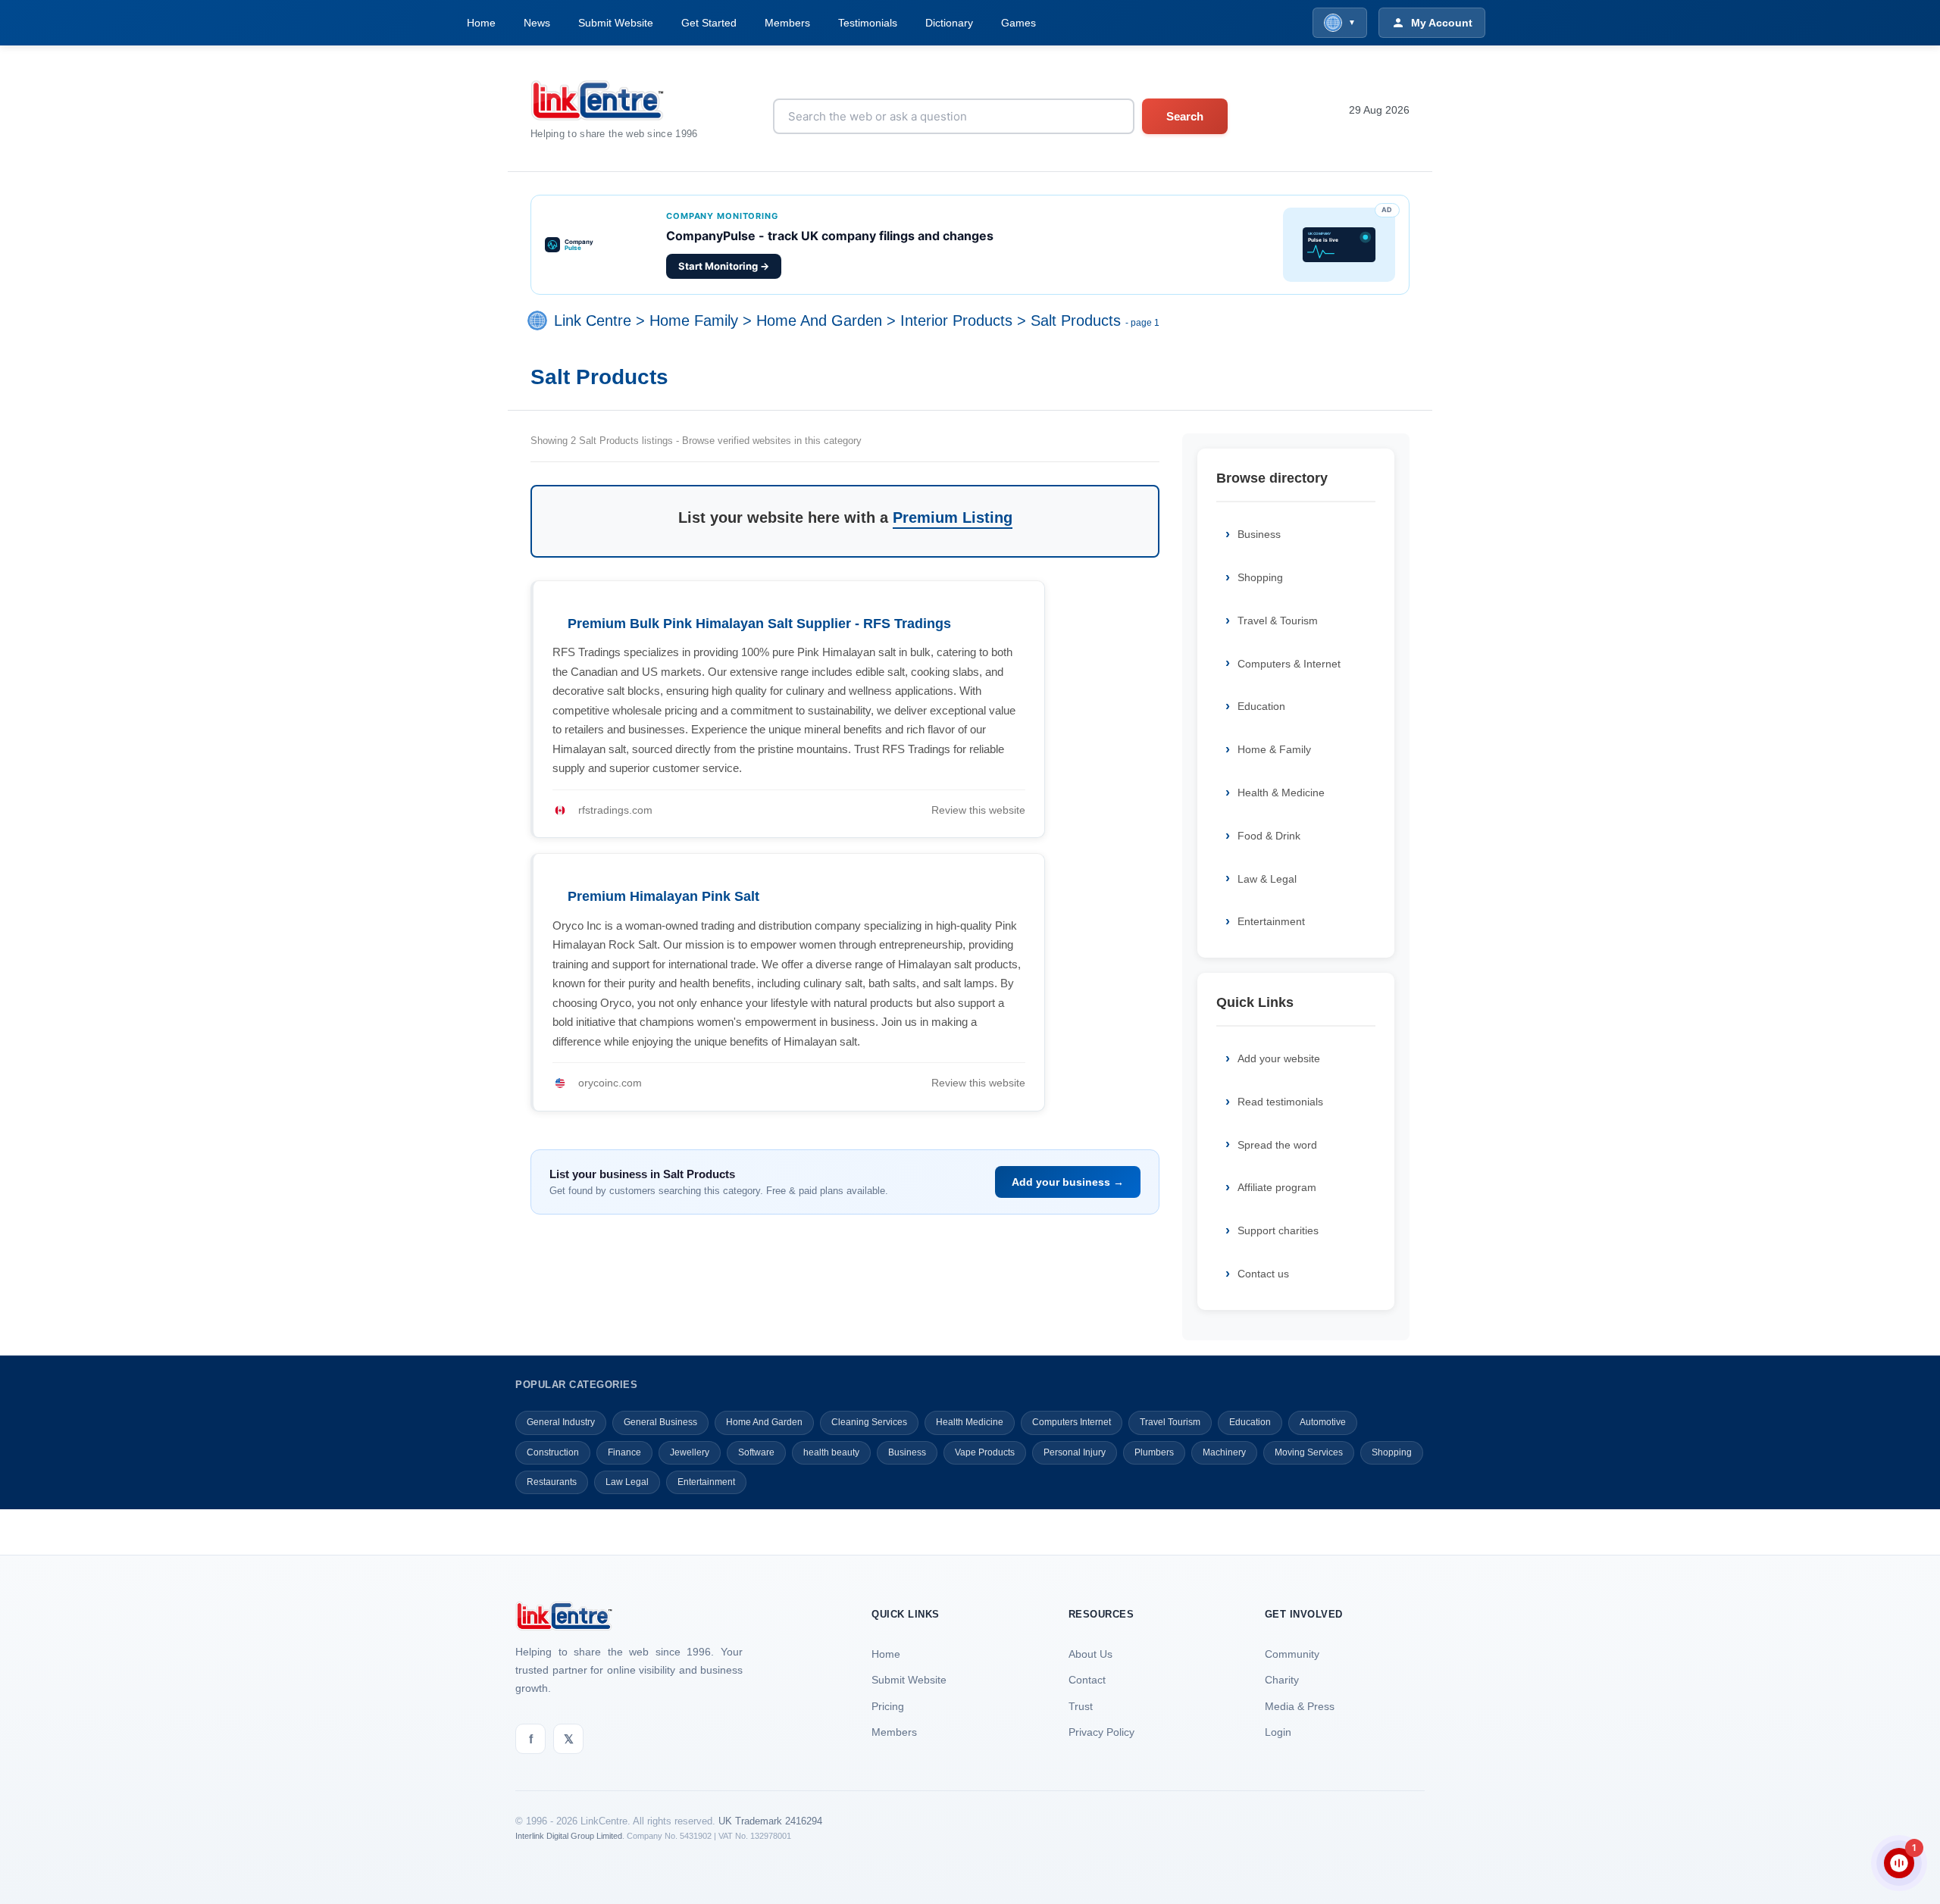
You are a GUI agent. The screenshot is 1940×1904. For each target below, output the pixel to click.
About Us (1090, 1654)
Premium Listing (953, 517)
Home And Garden (819, 321)
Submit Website (616, 23)
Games (1018, 23)
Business (1259, 534)
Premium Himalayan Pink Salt (663, 896)
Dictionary (949, 23)
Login (1278, 1732)
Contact (1087, 1680)
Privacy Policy (1101, 1732)
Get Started (709, 23)
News (537, 23)
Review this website (978, 810)
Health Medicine (970, 1422)
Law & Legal (1267, 879)
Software (756, 1452)
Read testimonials (1280, 1102)
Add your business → (1068, 1182)
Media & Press (1300, 1706)
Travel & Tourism (1278, 621)
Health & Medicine (1281, 793)
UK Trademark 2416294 (770, 1821)
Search (1185, 116)
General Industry (561, 1422)
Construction (553, 1452)
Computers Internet (1072, 1422)
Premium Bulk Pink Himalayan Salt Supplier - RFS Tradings (759, 624)
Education (1261, 706)
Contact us (1263, 1274)
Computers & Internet (1289, 664)
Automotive (1323, 1422)
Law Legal (627, 1482)
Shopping (1260, 577)
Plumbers (1154, 1452)
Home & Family (1274, 749)
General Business (660, 1422)
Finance (624, 1452)
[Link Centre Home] (614, 100)
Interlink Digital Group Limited (569, 1836)
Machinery (1224, 1452)
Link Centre (593, 321)
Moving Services (1309, 1452)
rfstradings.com (615, 810)
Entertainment (1271, 921)
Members (787, 23)
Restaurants (552, 1482)
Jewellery (690, 1452)
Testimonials (868, 23)
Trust (1081, 1706)
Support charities (1278, 1230)
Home (481, 23)
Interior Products (956, 321)
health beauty (831, 1452)
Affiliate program (1277, 1187)
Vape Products (985, 1452)
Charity (1282, 1680)
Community (1292, 1654)
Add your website (1279, 1058)
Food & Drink (1269, 836)
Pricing (888, 1706)
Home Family (694, 321)
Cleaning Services (869, 1422)
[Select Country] (540, 321)
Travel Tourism (1170, 1422)
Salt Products (1076, 321)
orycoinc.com (610, 1083)
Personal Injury (1075, 1452)
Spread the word (1277, 1145)
